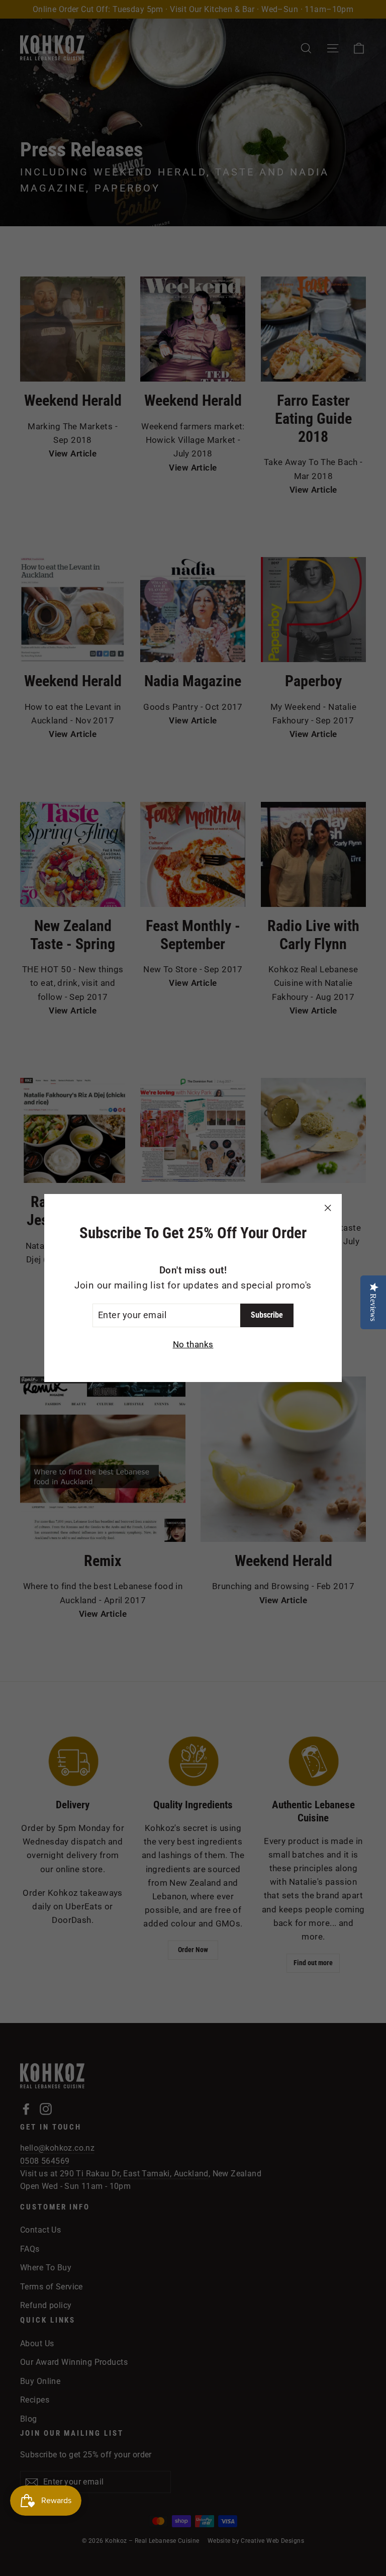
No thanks (193, 1344)
